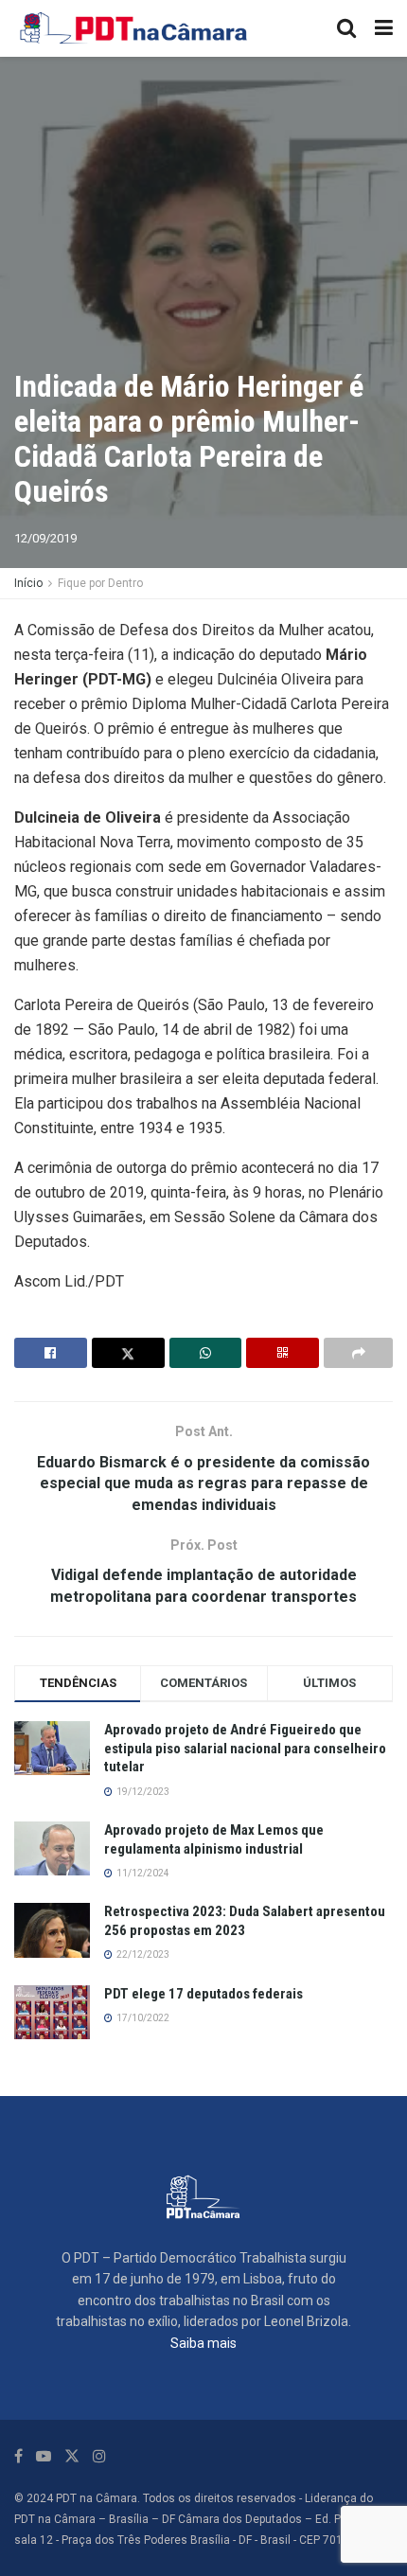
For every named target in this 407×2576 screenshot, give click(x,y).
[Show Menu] (384, 28)
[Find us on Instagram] (99, 2456)
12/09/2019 (45, 538)
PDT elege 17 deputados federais (203, 1994)
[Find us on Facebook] (18, 2456)
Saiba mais (203, 2343)
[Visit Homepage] (134, 28)
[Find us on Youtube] (44, 2456)
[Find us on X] (72, 2456)
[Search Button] (346, 28)
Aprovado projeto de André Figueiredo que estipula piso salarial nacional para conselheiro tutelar (245, 1748)
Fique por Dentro (100, 583)
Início (28, 583)
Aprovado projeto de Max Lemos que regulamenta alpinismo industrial (214, 1839)
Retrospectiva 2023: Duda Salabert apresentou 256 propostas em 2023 (245, 1921)
